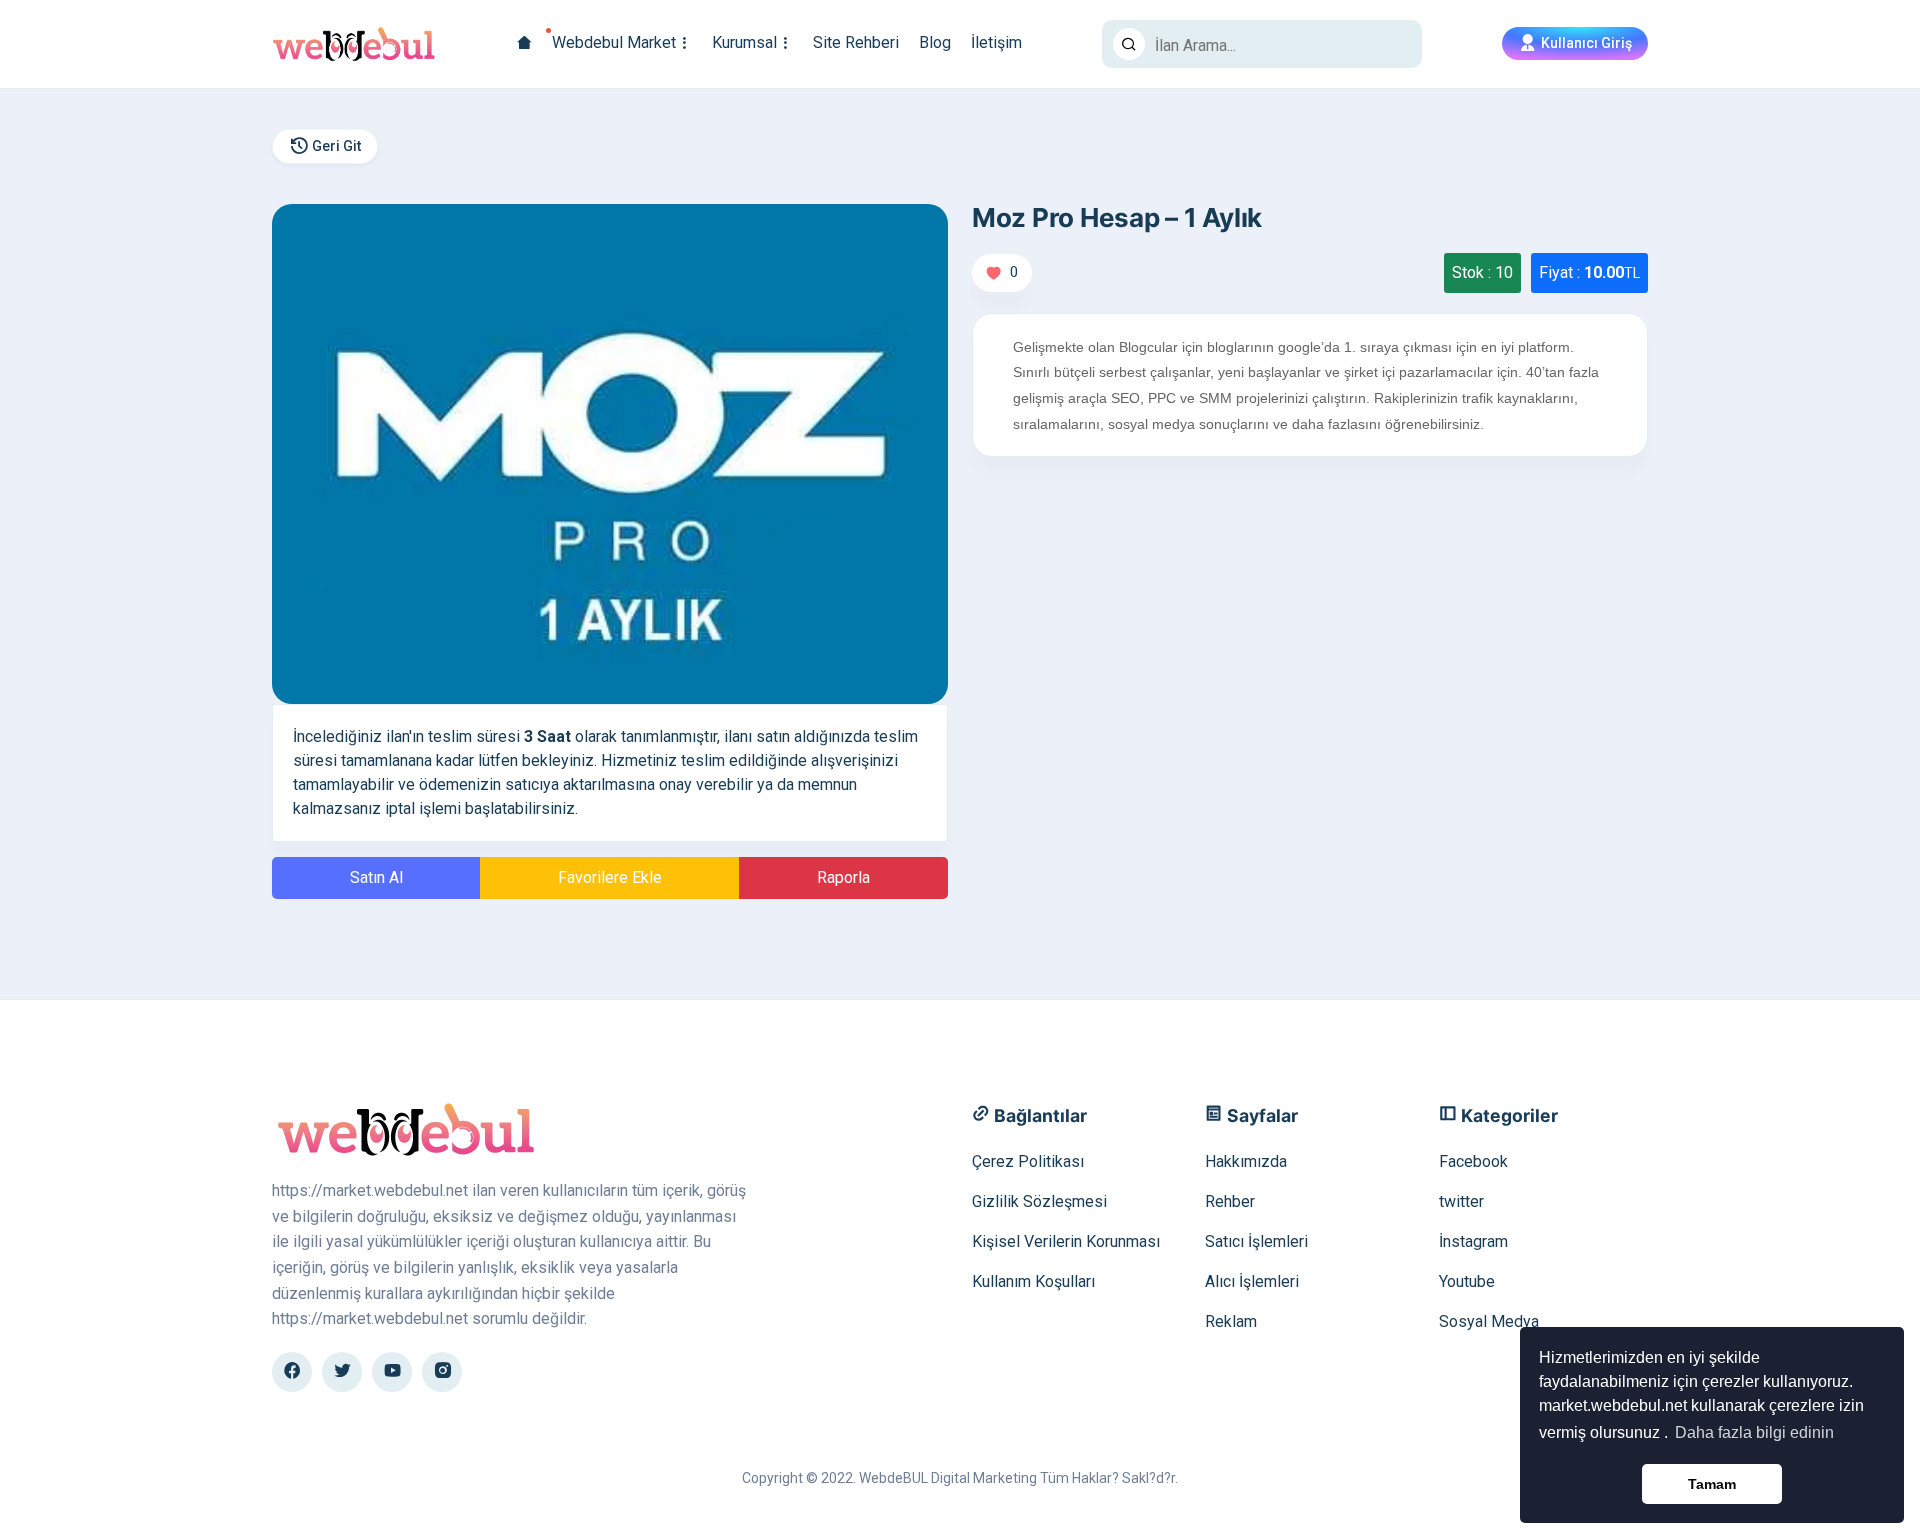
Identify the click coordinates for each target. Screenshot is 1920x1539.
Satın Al (376, 877)
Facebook (1473, 1161)
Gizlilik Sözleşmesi (1039, 1201)
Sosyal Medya (1489, 1321)
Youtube (1467, 1281)
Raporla (843, 877)
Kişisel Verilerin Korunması (1066, 1241)
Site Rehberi (856, 42)
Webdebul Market (614, 42)
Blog (935, 42)
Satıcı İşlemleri (1256, 1241)
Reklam (1231, 1321)
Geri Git (335, 146)
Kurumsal (744, 42)
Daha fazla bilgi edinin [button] (1754, 1432)
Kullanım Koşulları (1033, 1281)
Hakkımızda (1246, 1161)
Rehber (1230, 1201)
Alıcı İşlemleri (1252, 1281)
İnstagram (1473, 1241)
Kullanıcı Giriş (1585, 43)
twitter (1461, 1201)
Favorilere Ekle (610, 877)
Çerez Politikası (1028, 1161)
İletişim (996, 42)
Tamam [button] (1712, 1484)
